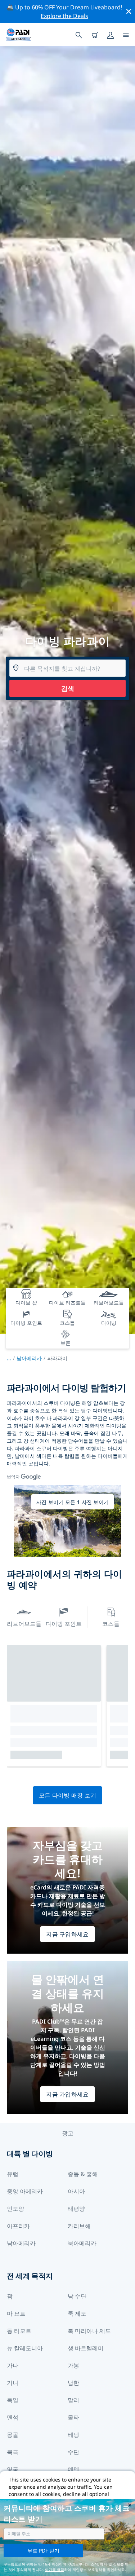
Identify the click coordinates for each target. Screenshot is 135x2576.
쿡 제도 (77, 2313)
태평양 (76, 2209)
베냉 (73, 2435)
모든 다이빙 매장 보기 (68, 1795)
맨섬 (13, 2417)
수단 (73, 2452)
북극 (13, 2452)
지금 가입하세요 (67, 2094)
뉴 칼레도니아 (25, 2348)
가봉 (73, 2365)
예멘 (73, 2469)
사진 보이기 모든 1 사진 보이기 (73, 1502)
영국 (13, 2469)
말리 (73, 2400)
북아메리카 (82, 2243)
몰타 (73, 2417)
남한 (73, 2383)
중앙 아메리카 (25, 2191)
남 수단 (77, 2296)
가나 (13, 2365)
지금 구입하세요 (67, 1934)
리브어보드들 (24, 1624)
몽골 (13, 2435)
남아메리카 (29, 1358)
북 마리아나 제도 (89, 2331)
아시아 (76, 2191)
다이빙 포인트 (64, 1624)
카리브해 (79, 2226)
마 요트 (16, 2313)
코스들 (111, 1624)
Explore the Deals (64, 16)
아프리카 (18, 2226)
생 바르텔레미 (86, 2348)
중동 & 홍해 (83, 2174)
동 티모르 (19, 2331)
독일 (13, 2400)
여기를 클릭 (55, 2570)
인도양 (15, 2209)
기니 (13, 2383)
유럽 (13, 2174)
